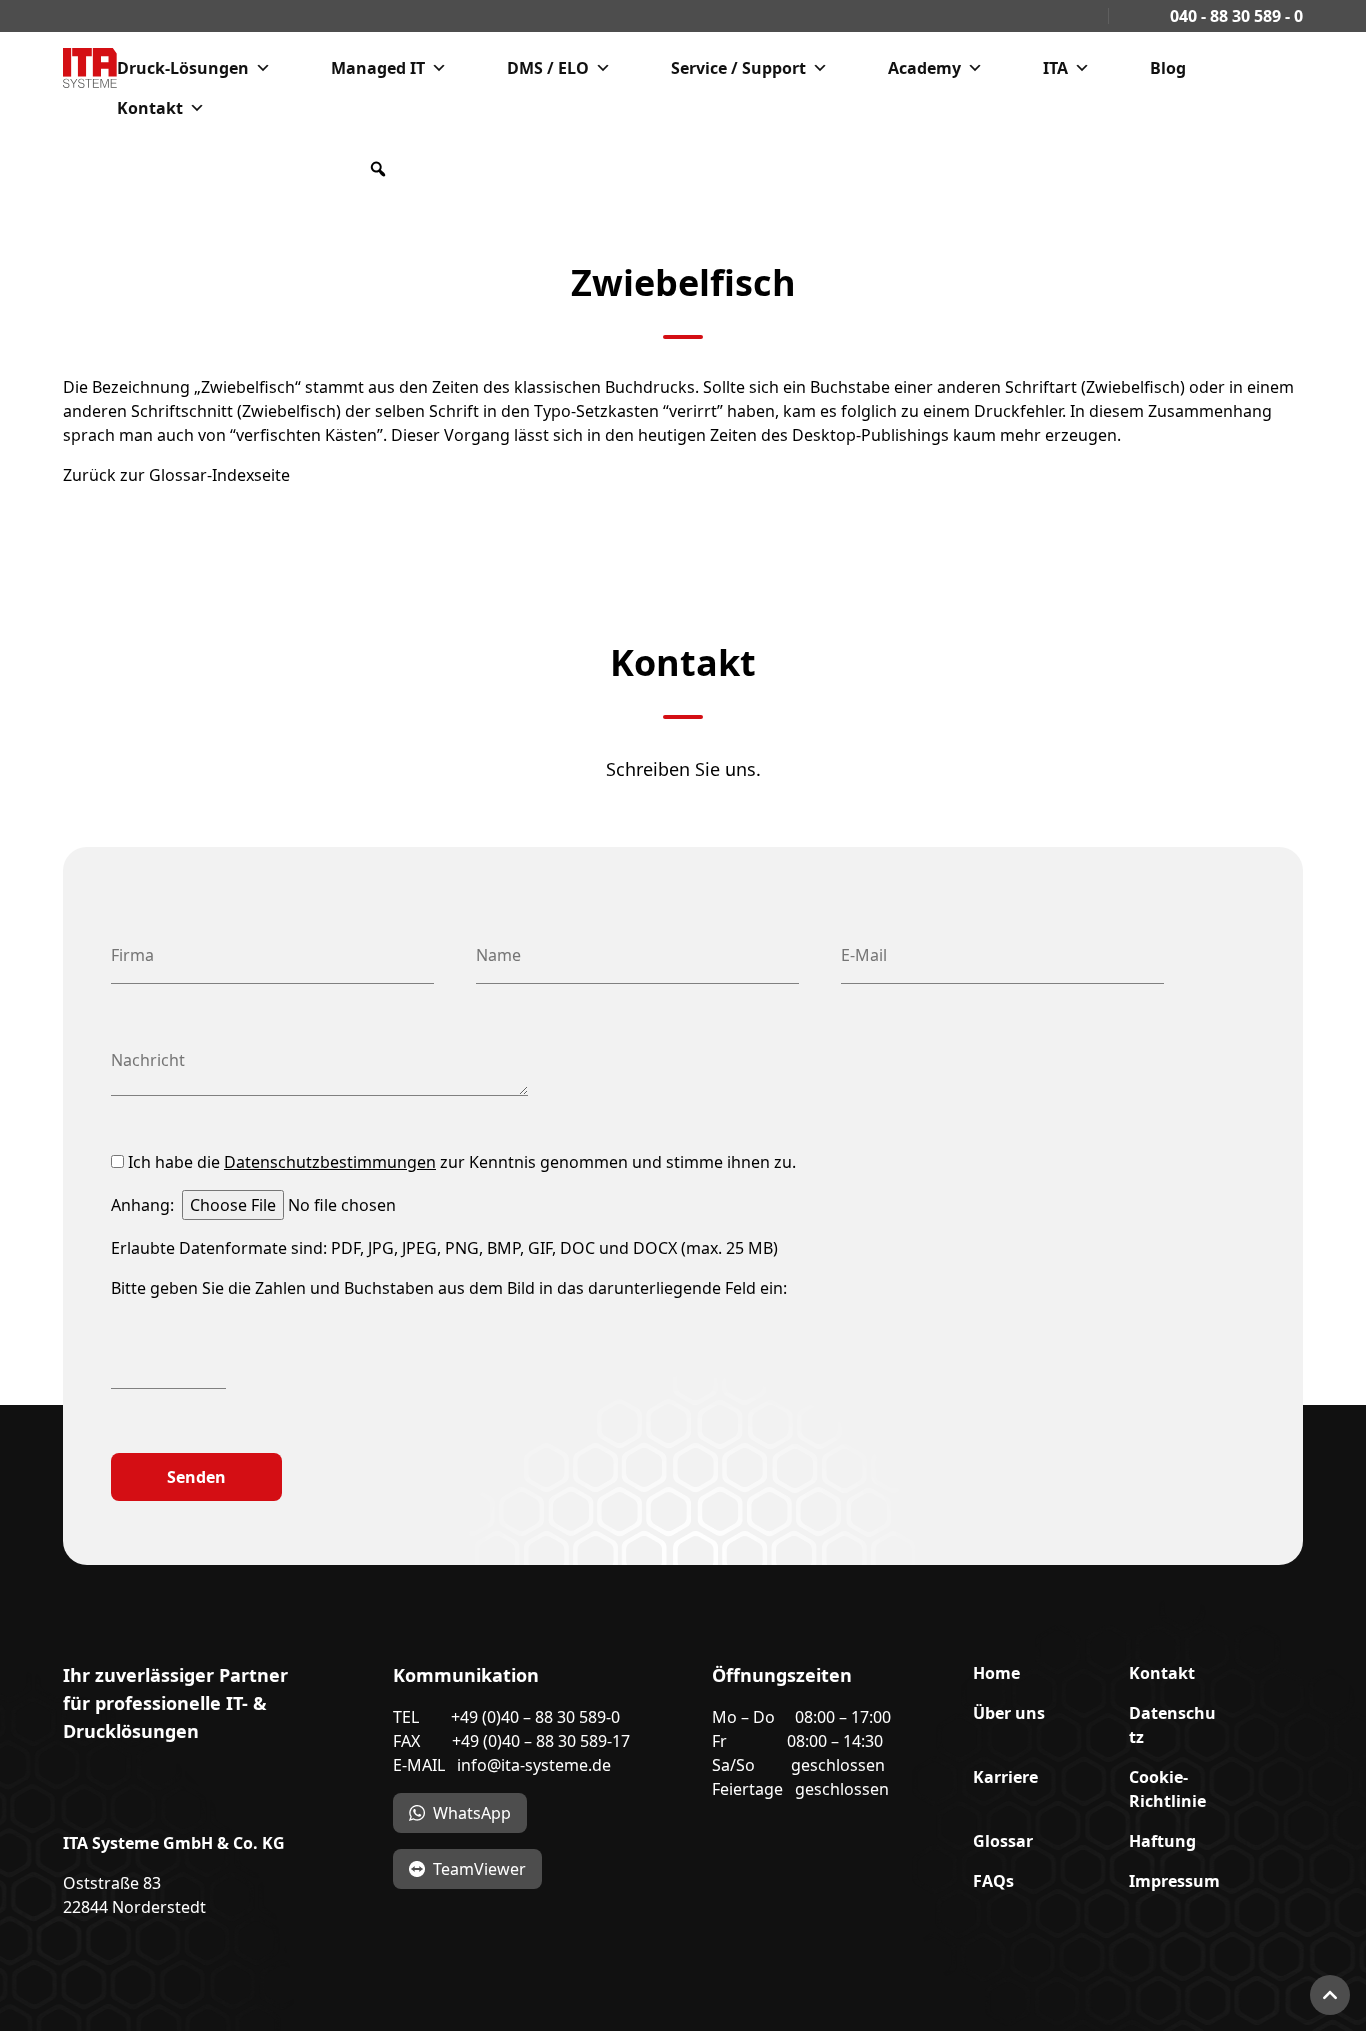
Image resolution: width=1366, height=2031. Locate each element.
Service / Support (738, 68)
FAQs (993, 1881)
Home (996, 1673)
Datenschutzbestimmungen (330, 1162)
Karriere (1005, 1777)
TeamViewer (479, 1869)
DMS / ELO (548, 68)
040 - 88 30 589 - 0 (1234, 16)
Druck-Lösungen (183, 68)
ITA (1055, 68)
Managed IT (378, 68)
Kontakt (150, 108)
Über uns (1009, 1713)
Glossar (1003, 1841)
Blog (1168, 68)
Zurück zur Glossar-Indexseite (176, 475)
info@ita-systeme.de (534, 1765)
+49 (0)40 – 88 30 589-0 (535, 1717)
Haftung (1162, 1841)
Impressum (1174, 1881)
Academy (924, 68)
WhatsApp (472, 1813)
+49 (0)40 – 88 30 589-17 (541, 1741)
